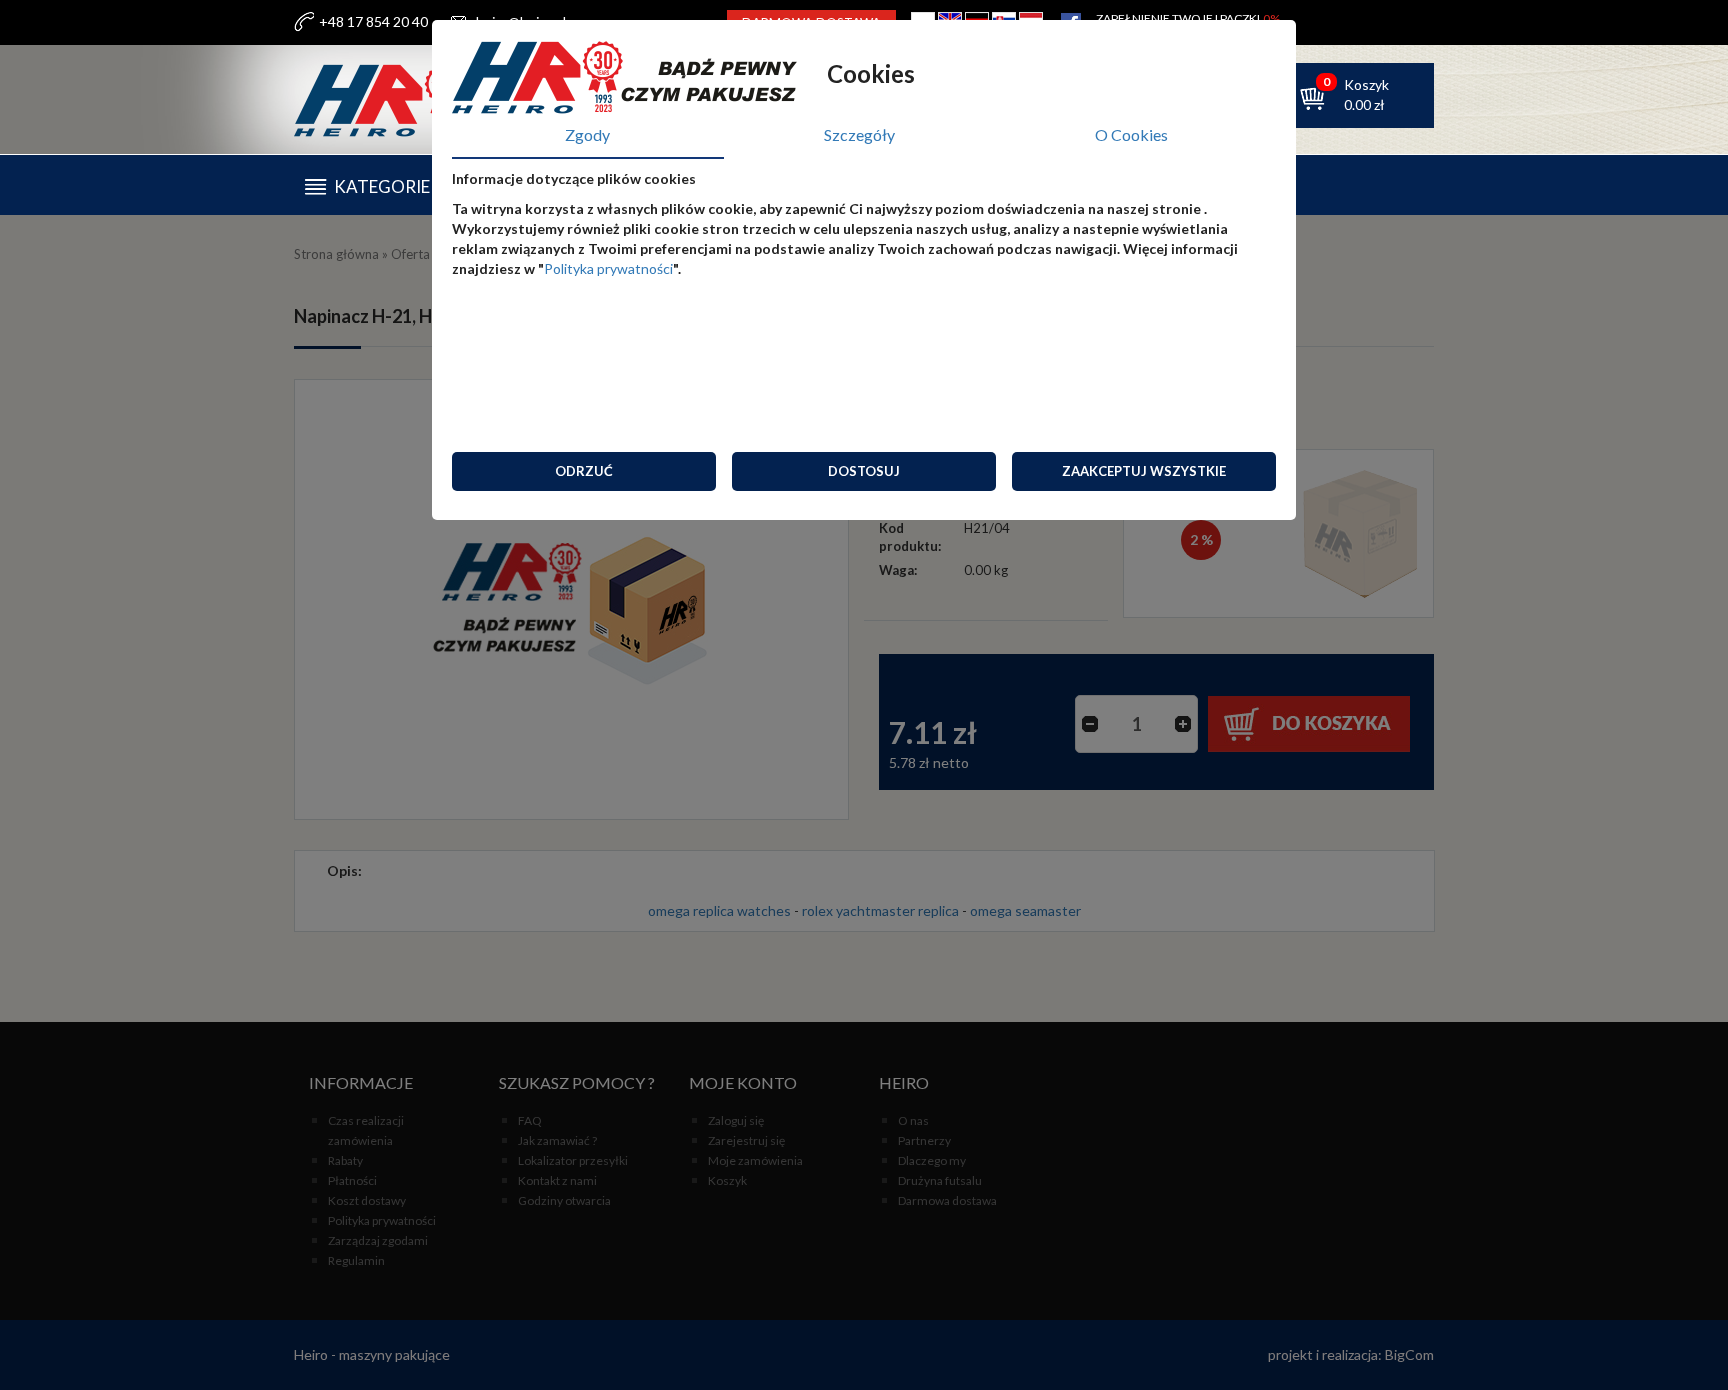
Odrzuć (584, 471)
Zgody (587, 134)
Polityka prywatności (608, 268)
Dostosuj (864, 471)
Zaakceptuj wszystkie (1144, 471)
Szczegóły (859, 134)
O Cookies (1131, 134)
